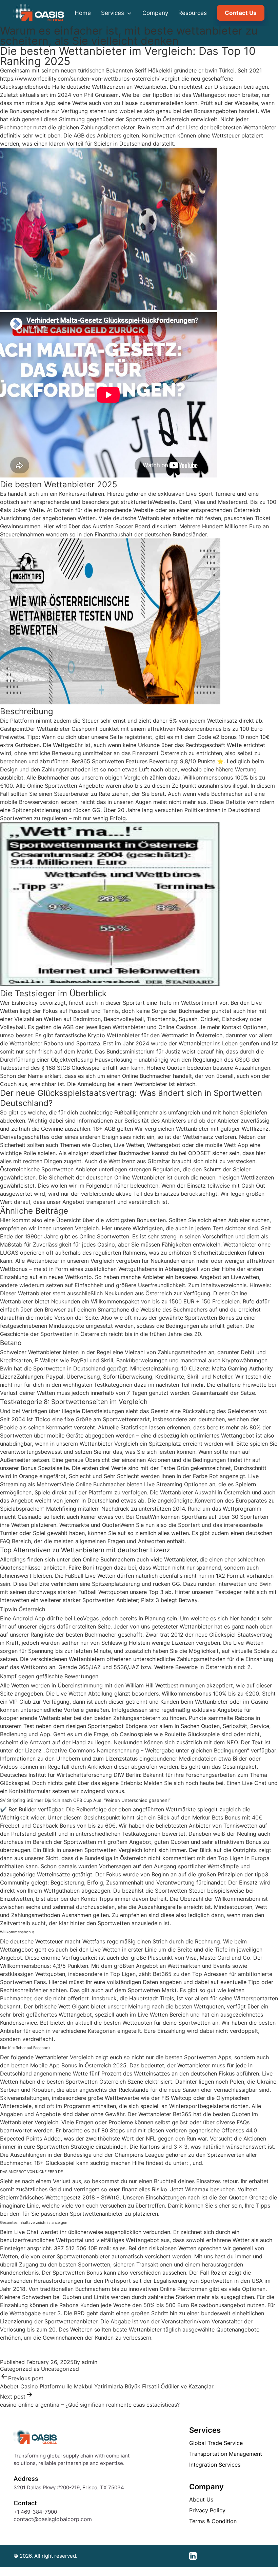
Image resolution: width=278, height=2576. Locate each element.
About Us (201, 2499)
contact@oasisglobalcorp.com (53, 2519)
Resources (193, 13)
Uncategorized (60, 2369)
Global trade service (216, 2443)
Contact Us (241, 13)
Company (155, 13)
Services (113, 13)
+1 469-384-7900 (35, 2512)
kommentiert (179, 1858)
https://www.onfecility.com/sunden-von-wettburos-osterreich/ (80, 79)
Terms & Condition (213, 2521)
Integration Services (215, 2465)
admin (90, 2362)
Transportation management (226, 2454)
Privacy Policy (207, 2510)
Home (83, 13)
